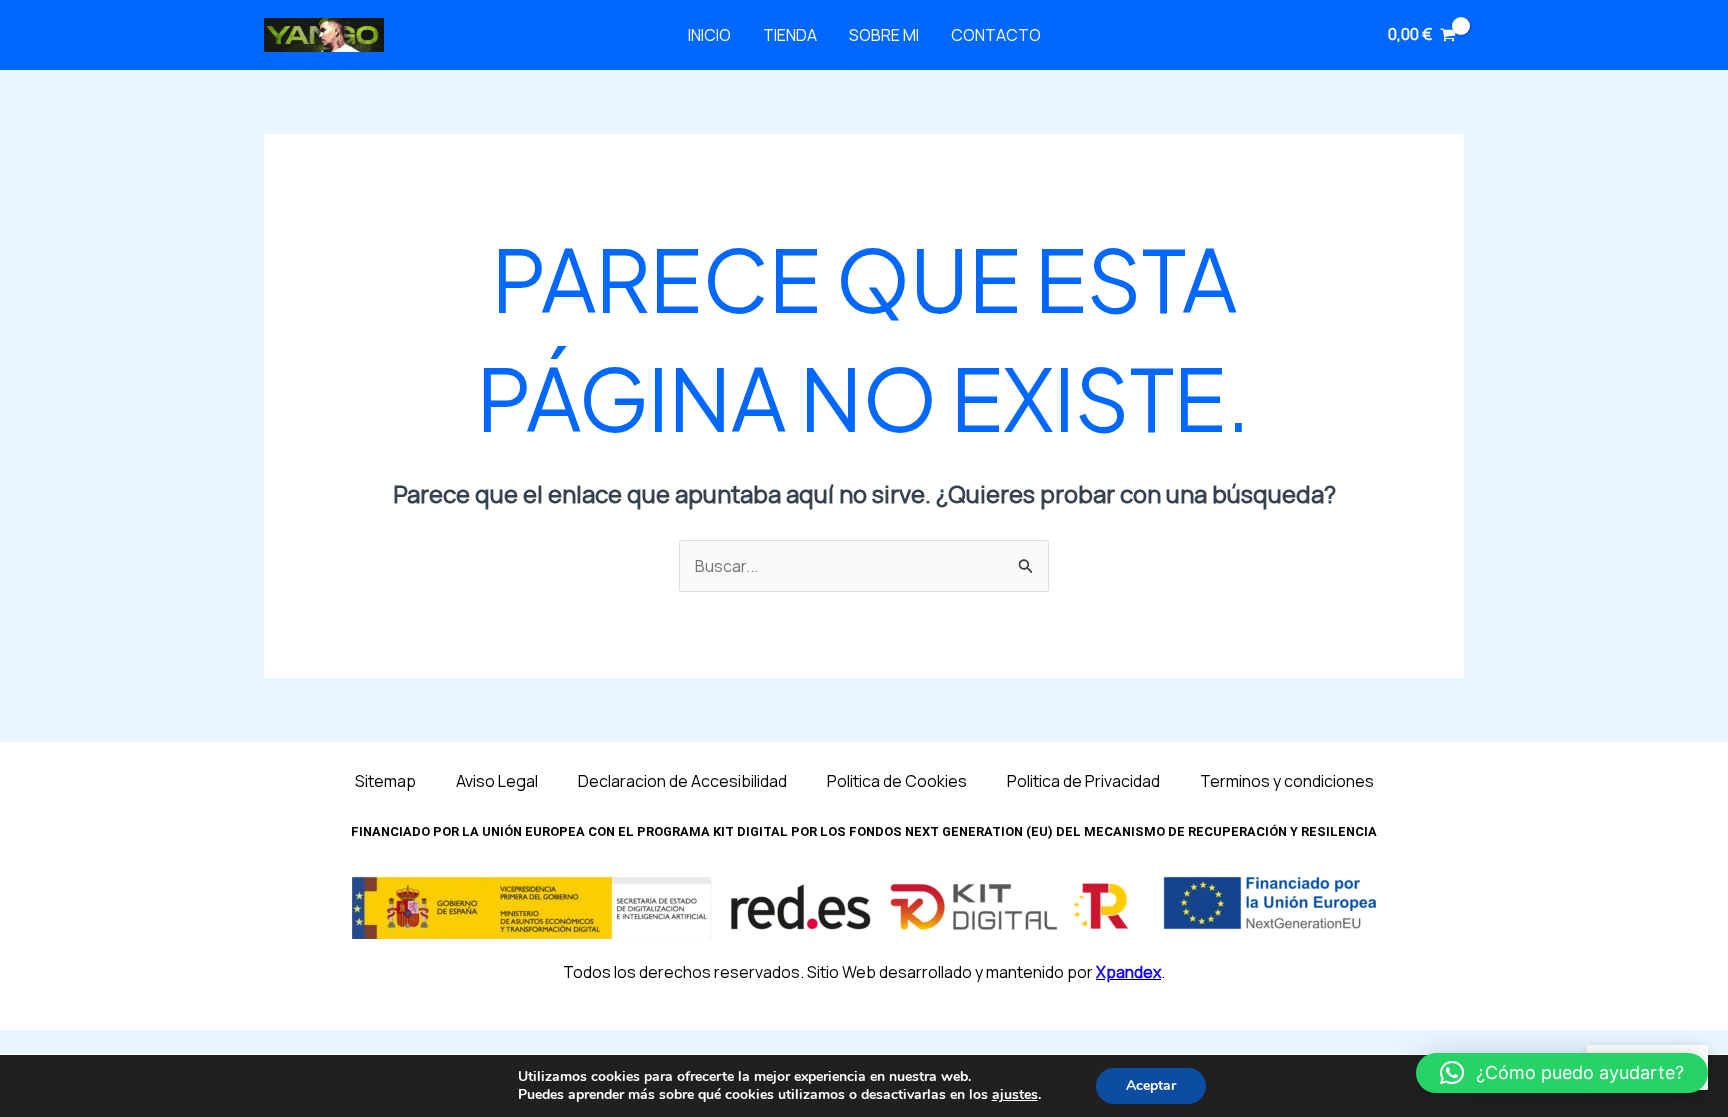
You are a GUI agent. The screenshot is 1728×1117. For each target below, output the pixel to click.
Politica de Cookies (897, 781)
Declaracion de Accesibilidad (682, 781)
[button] (1562, 1073)
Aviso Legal (497, 781)
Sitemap (385, 781)
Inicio (709, 35)
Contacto (996, 35)
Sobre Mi (884, 35)
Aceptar (1151, 1085)
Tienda (790, 35)
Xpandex (1128, 972)
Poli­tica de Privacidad (1083, 781)
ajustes (1015, 1095)
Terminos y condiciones (1287, 781)
